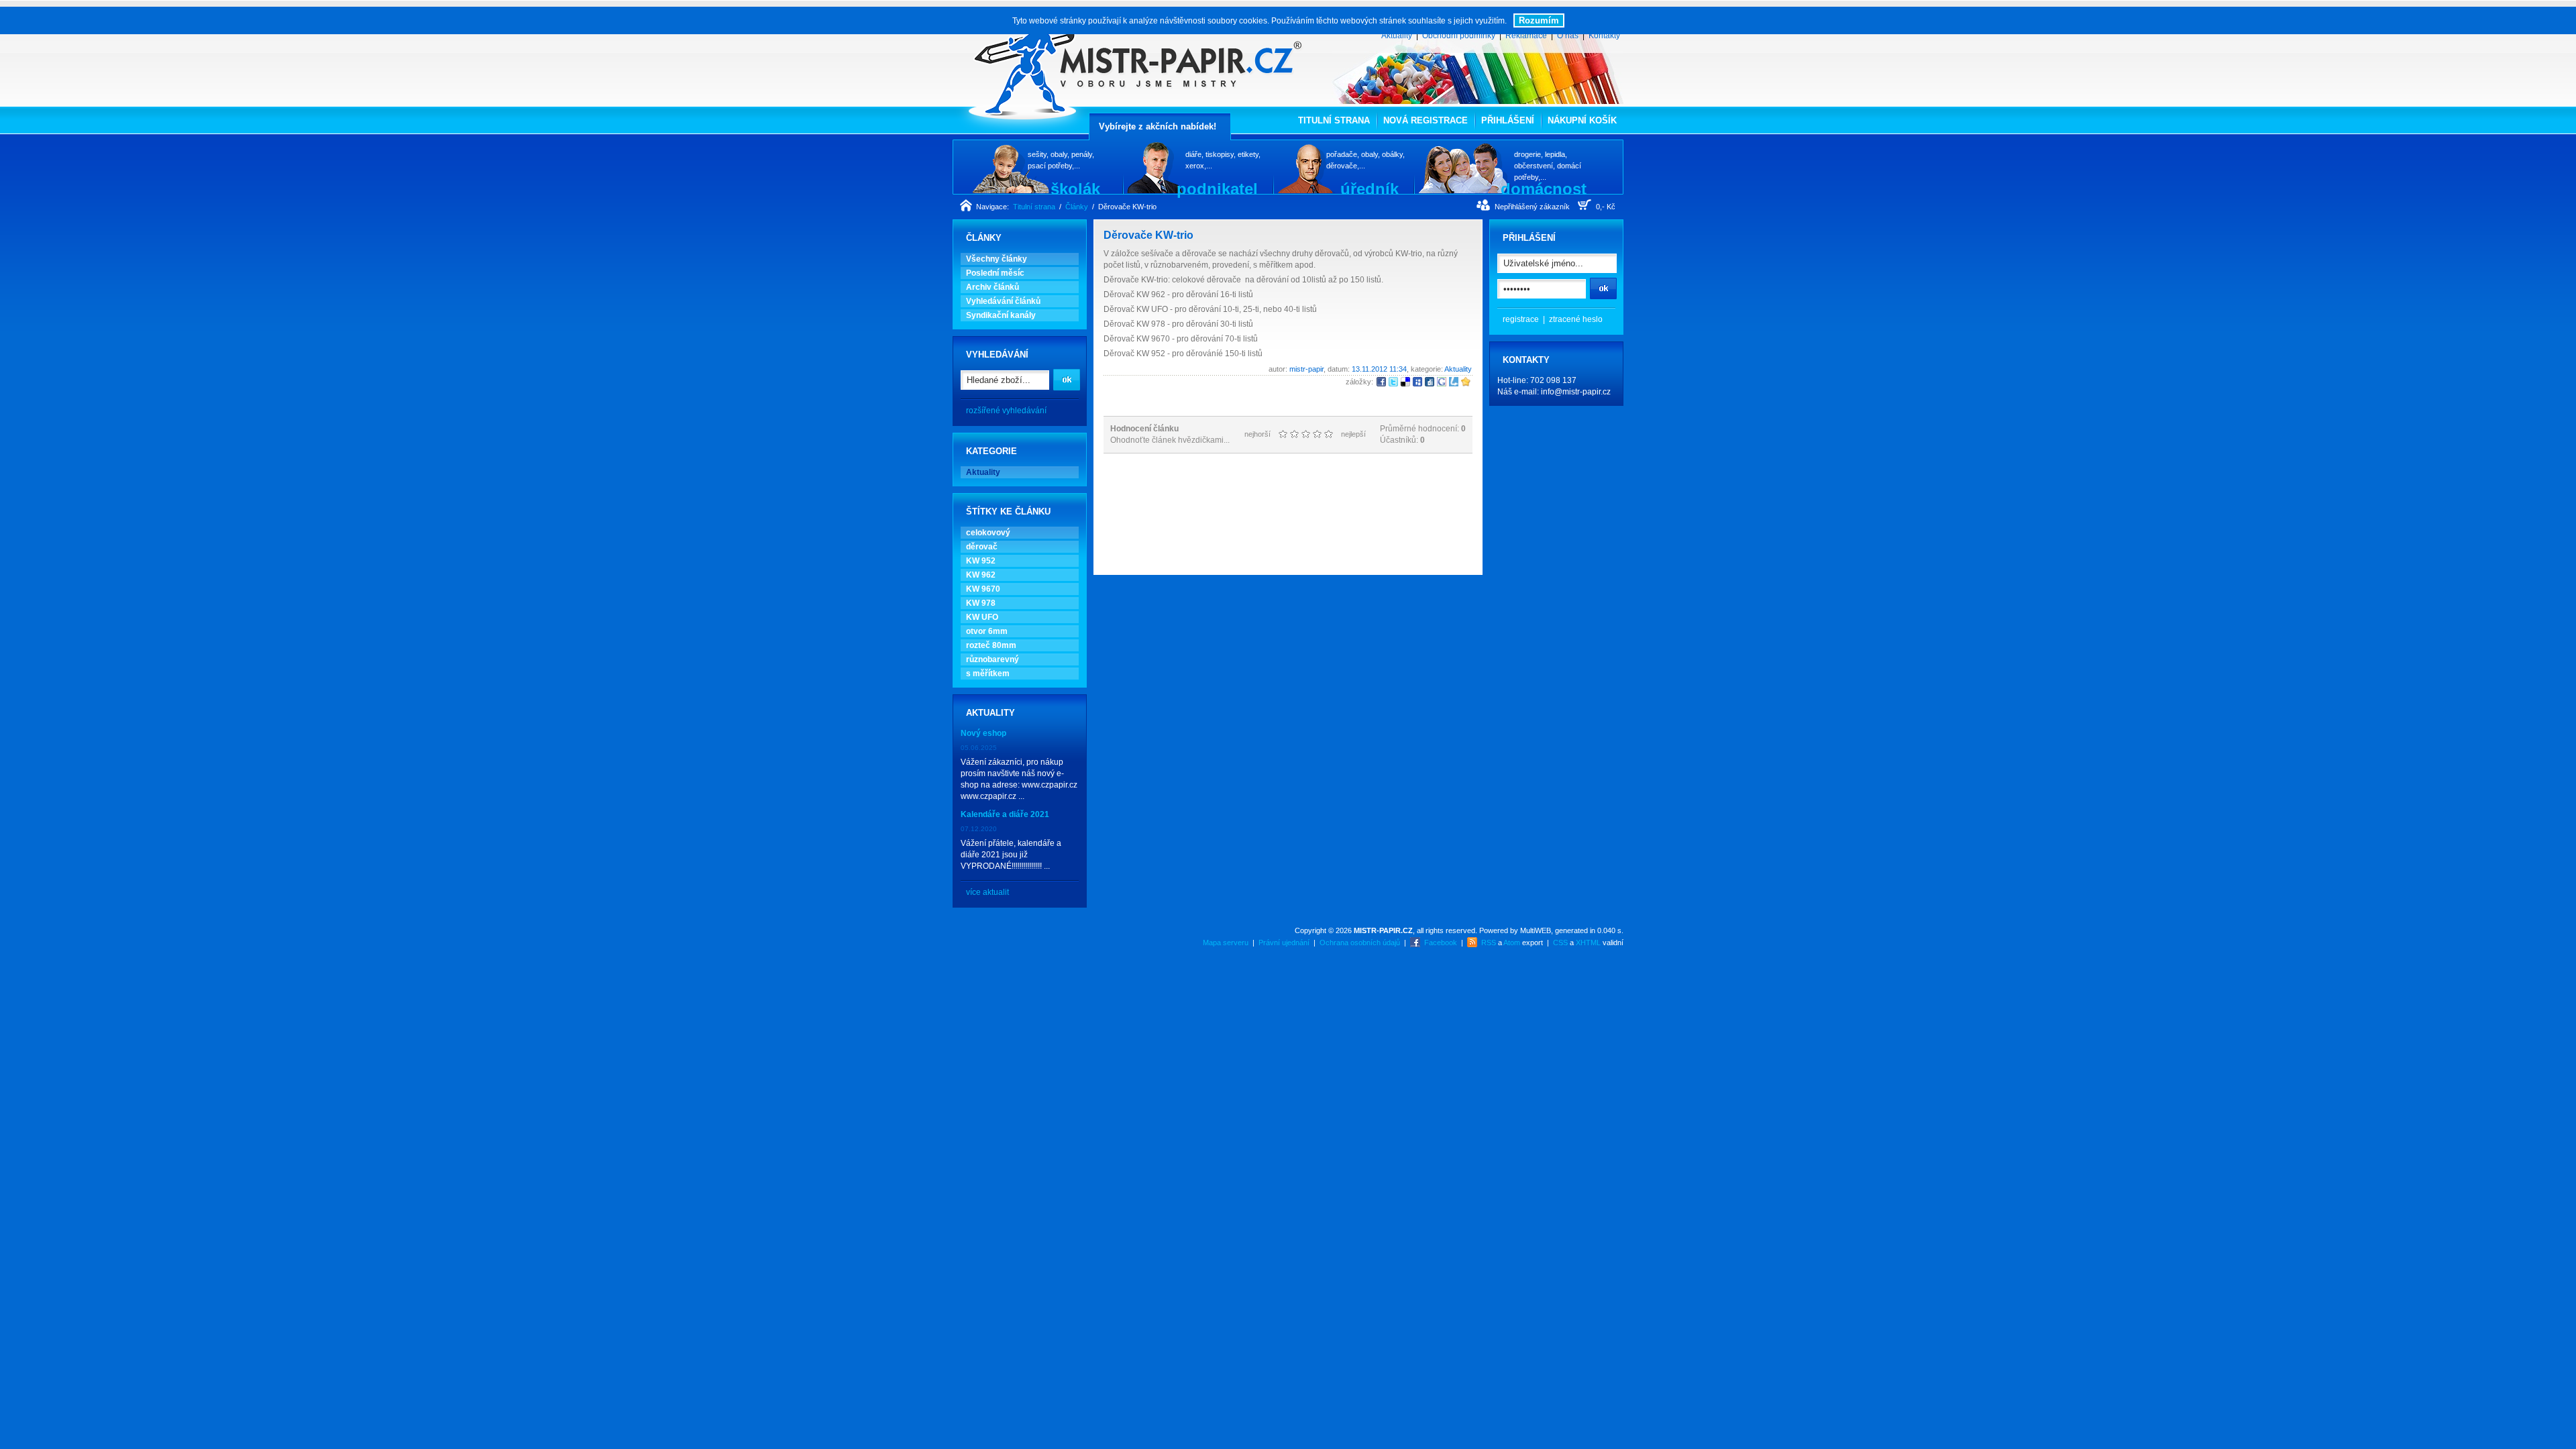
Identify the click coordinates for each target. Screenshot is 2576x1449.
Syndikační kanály (1001, 315)
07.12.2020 (979, 829)
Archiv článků (992, 287)
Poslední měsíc (995, 273)
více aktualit (987, 892)
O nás (1568, 36)
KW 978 (981, 603)
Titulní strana (1334, 120)
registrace (1521, 319)
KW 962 (981, 575)
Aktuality (1397, 36)
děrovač (982, 547)
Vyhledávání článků (1003, 301)
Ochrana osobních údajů (1360, 943)
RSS (1489, 943)
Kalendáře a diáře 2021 (1005, 814)
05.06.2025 (979, 748)
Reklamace (1526, 36)
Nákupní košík (1582, 120)
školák (1075, 189)
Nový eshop (983, 733)
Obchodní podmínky (1459, 36)
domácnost (1544, 189)
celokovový (988, 533)
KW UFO (982, 617)
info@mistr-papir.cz (1576, 392)
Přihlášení (1508, 120)
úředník (1370, 189)
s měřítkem (988, 674)
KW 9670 (983, 589)
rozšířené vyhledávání (1006, 411)
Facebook (1441, 943)
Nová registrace (1426, 120)
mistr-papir (1306, 369)
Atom (1512, 943)
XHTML (1588, 943)
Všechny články (997, 259)
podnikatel (1217, 189)
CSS (1560, 943)
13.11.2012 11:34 (1379, 369)
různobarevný (992, 659)
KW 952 (981, 561)
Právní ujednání (1284, 943)
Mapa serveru (1226, 943)
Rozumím (1539, 20)
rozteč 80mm (991, 645)
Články (1077, 207)
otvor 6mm (987, 631)
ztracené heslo (1576, 319)
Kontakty (1604, 36)
